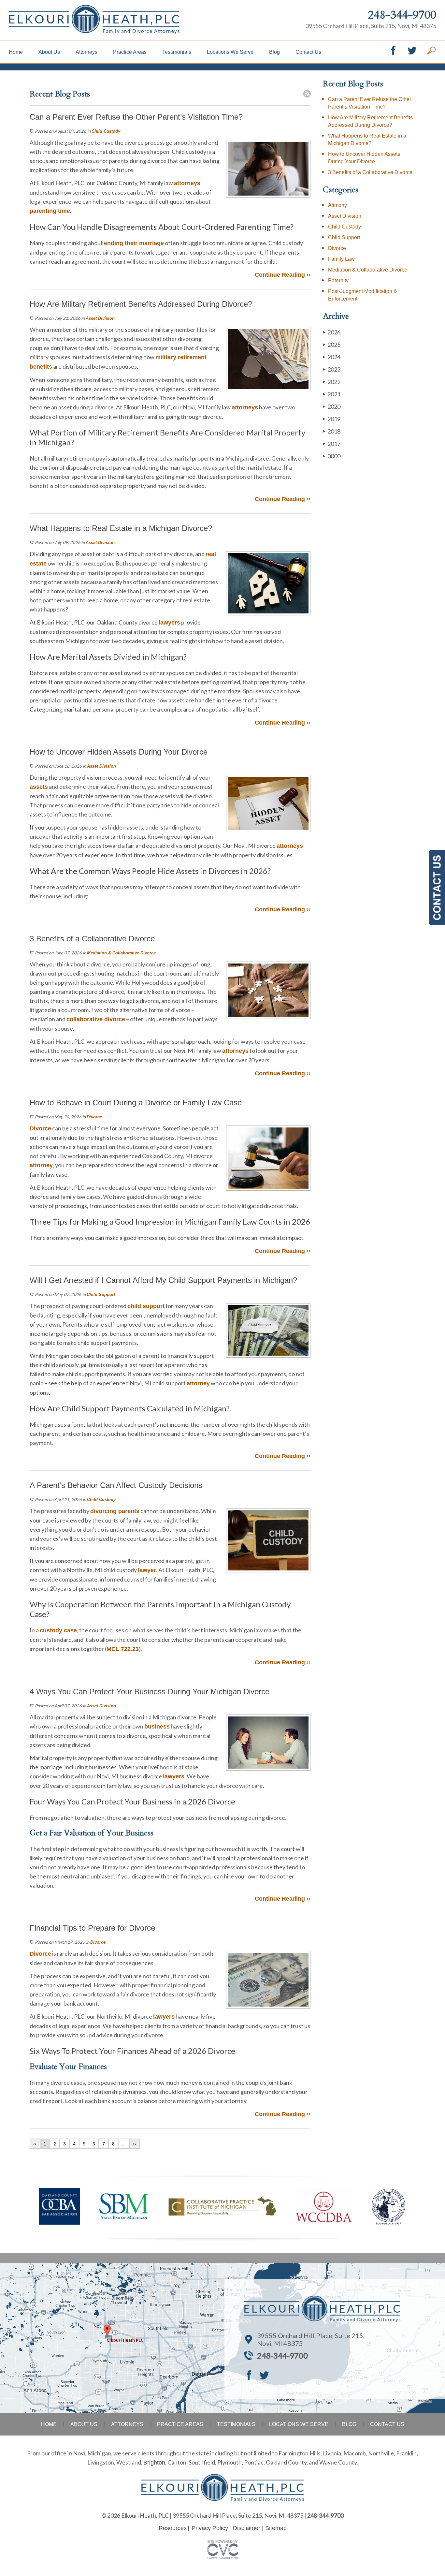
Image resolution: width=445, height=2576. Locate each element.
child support (146, 1306)
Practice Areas (130, 52)
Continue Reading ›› (283, 275)
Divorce (94, 1117)
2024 (332, 357)
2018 (332, 431)
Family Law (341, 259)
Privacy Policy (210, 2528)
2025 (332, 345)
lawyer (147, 1570)
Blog (274, 52)
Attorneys (86, 52)
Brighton (154, 2463)
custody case (58, 1630)
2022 (332, 382)
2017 (332, 444)
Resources (173, 2528)
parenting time (50, 211)
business (157, 1727)
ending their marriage (134, 243)
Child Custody (106, 131)
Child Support (101, 1295)
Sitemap (276, 2528)
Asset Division (100, 318)
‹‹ (35, 2144)
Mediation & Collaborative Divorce (121, 953)
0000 (332, 456)
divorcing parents (115, 1511)
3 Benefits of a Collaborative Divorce (370, 172)
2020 (332, 406)
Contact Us (308, 52)
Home (16, 52)
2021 (332, 394)
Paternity (338, 280)
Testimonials (177, 52)
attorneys (187, 183)
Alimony (337, 205)
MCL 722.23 (123, 1649)
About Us (49, 52)
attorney (41, 1165)
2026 (332, 332)
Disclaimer (247, 2528)
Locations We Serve (230, 52)
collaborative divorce (96, 1019)
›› (135, 2144)
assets (39, 787)
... (124, 2144)
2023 (332, 369)
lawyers (169, 623)
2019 (332, 419)
